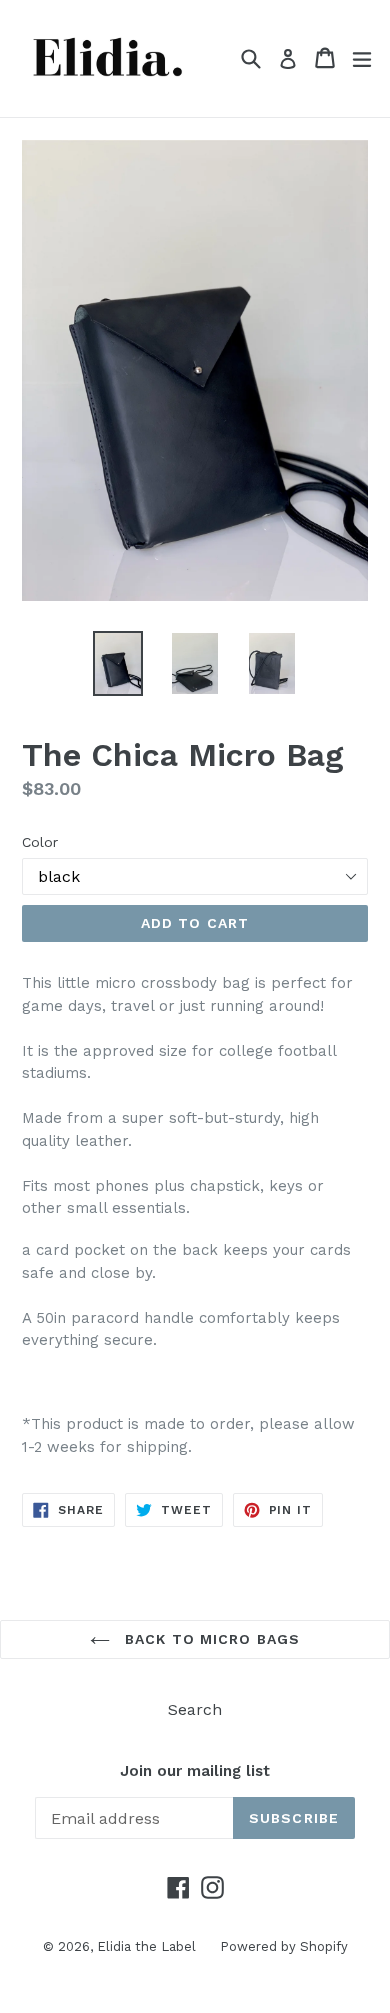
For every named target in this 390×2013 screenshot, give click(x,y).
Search (195, 1709)
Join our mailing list (195, 1771)
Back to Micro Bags (210, 1639)
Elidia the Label (148, 1946)
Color (40, 842)
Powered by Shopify (284, 1946)
